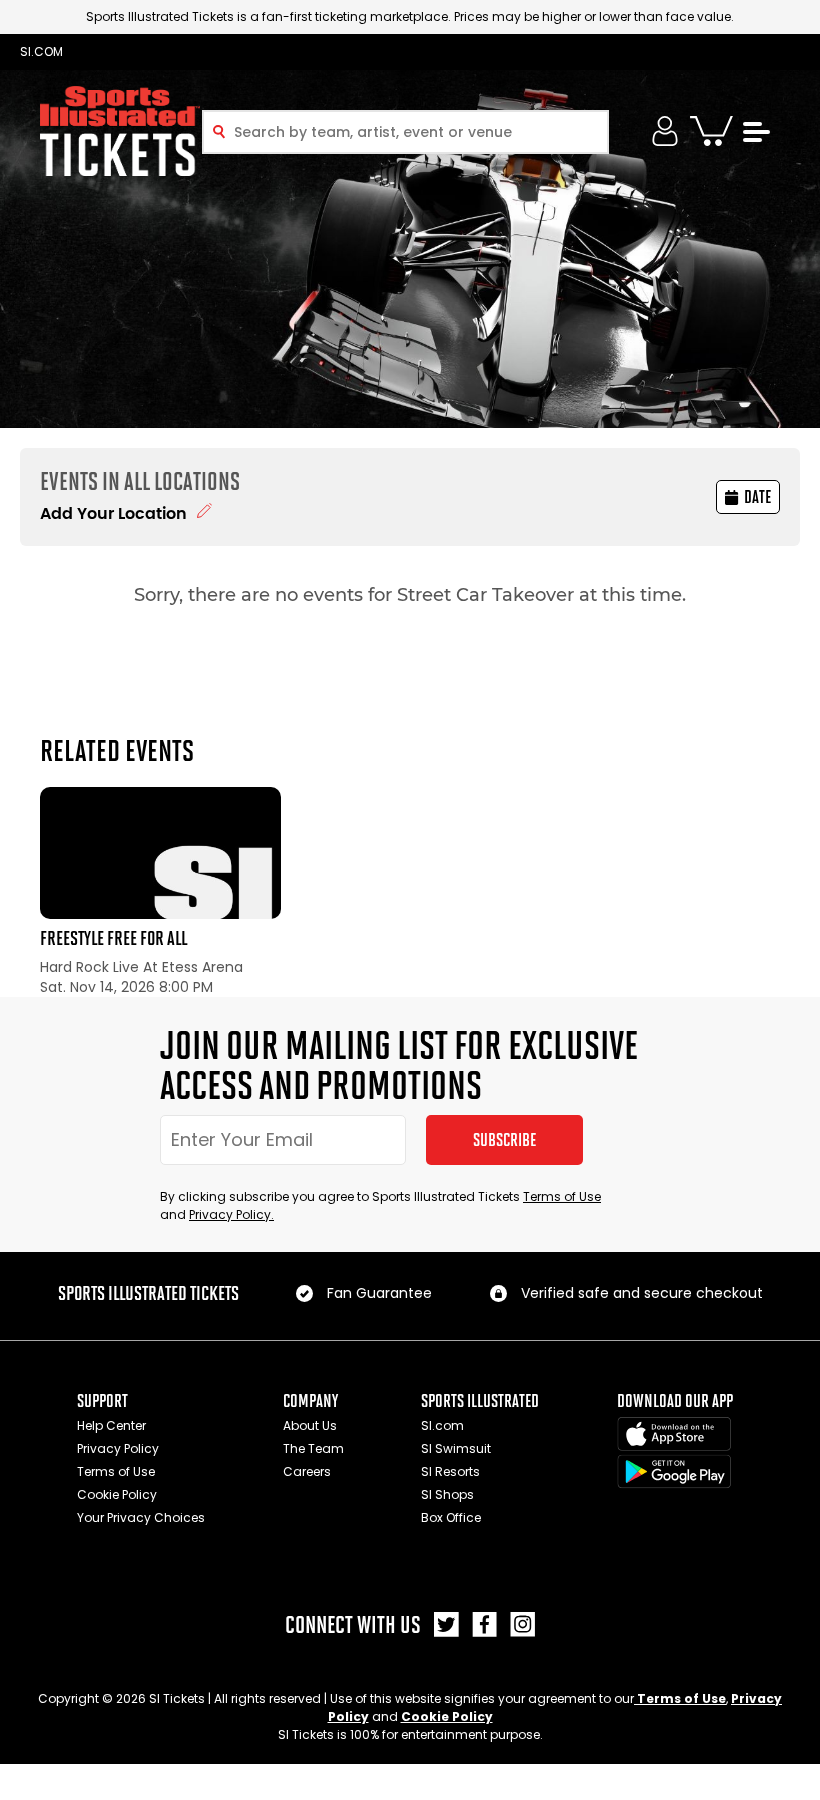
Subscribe (504, 1140)
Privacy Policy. (231, 1214)
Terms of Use (562, 1196)
